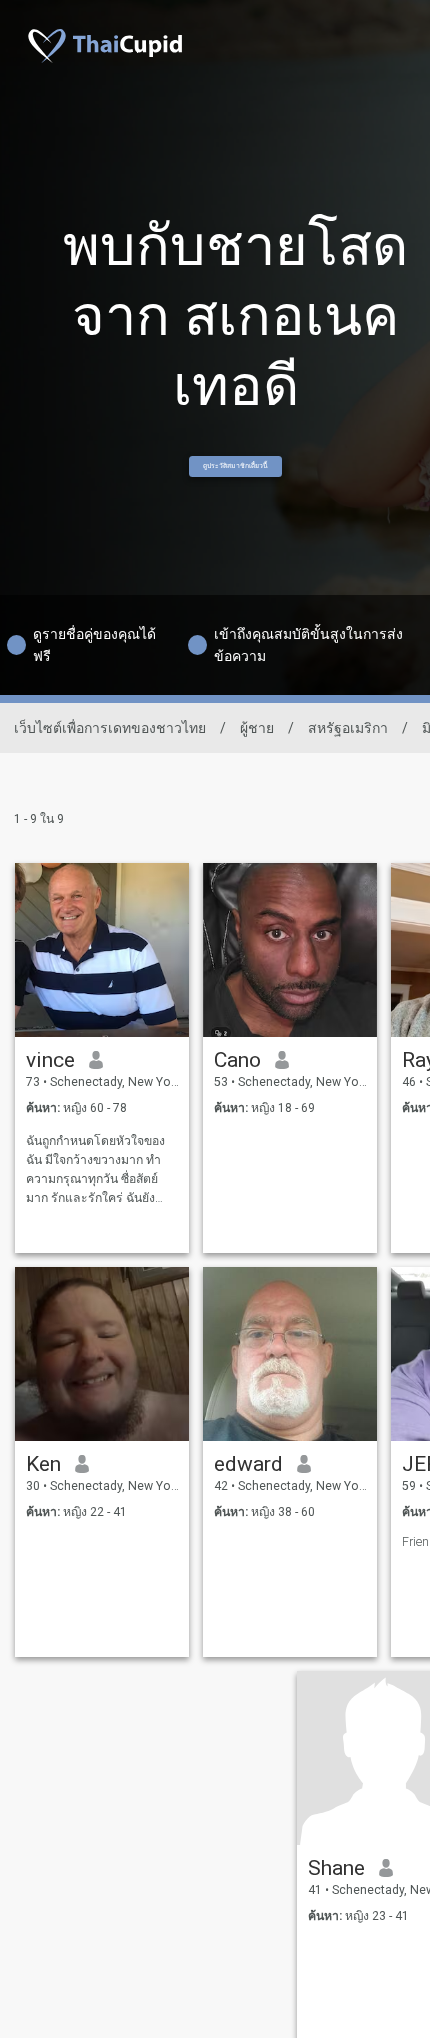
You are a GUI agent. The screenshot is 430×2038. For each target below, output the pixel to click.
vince (50, 1060)
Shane (336, 1868)
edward (248, 1464)
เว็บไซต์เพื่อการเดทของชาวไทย (110, 728)
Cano (237, 1060)
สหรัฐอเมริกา (348, 728)
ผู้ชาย (257, 728)
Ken (43, 1464)
